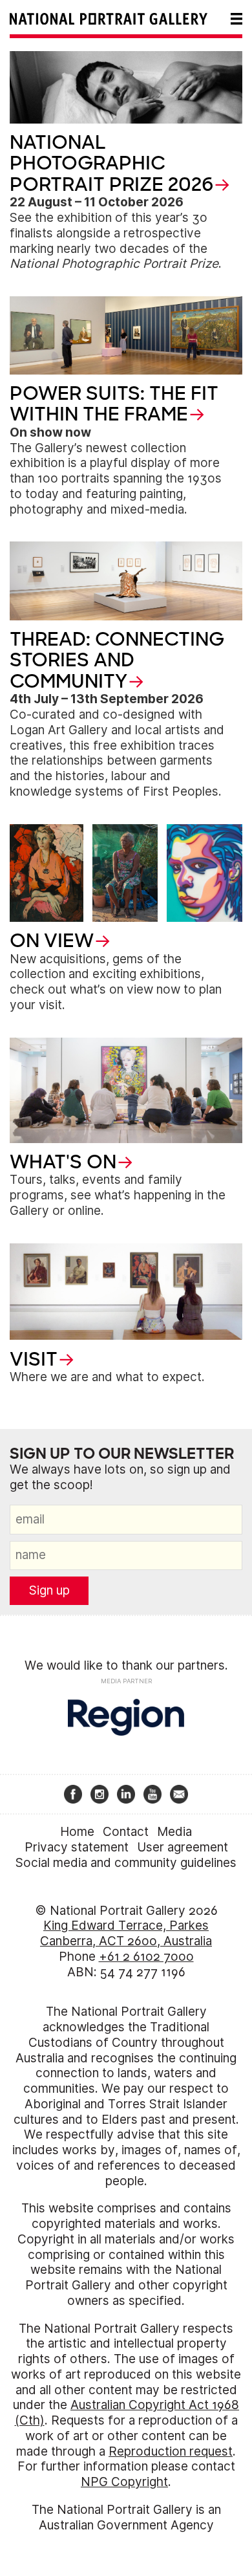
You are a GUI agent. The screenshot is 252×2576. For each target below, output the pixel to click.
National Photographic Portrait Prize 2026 (111, 163)
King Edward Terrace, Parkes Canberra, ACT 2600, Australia (126, 1933)
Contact (126, 1832)
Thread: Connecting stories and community (117, 660)
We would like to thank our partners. (126, 1665)
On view (52, 941)
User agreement (183, 1847)
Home (77, 1832)
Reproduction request (171, 2451)
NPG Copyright (124, 2482)
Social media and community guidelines (126, 1863)
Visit (34, 1359)
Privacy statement (77, 1847)
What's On (63, 1162)
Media (174, 1832)
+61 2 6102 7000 (146, 1957)
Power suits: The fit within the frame (114, 404)
